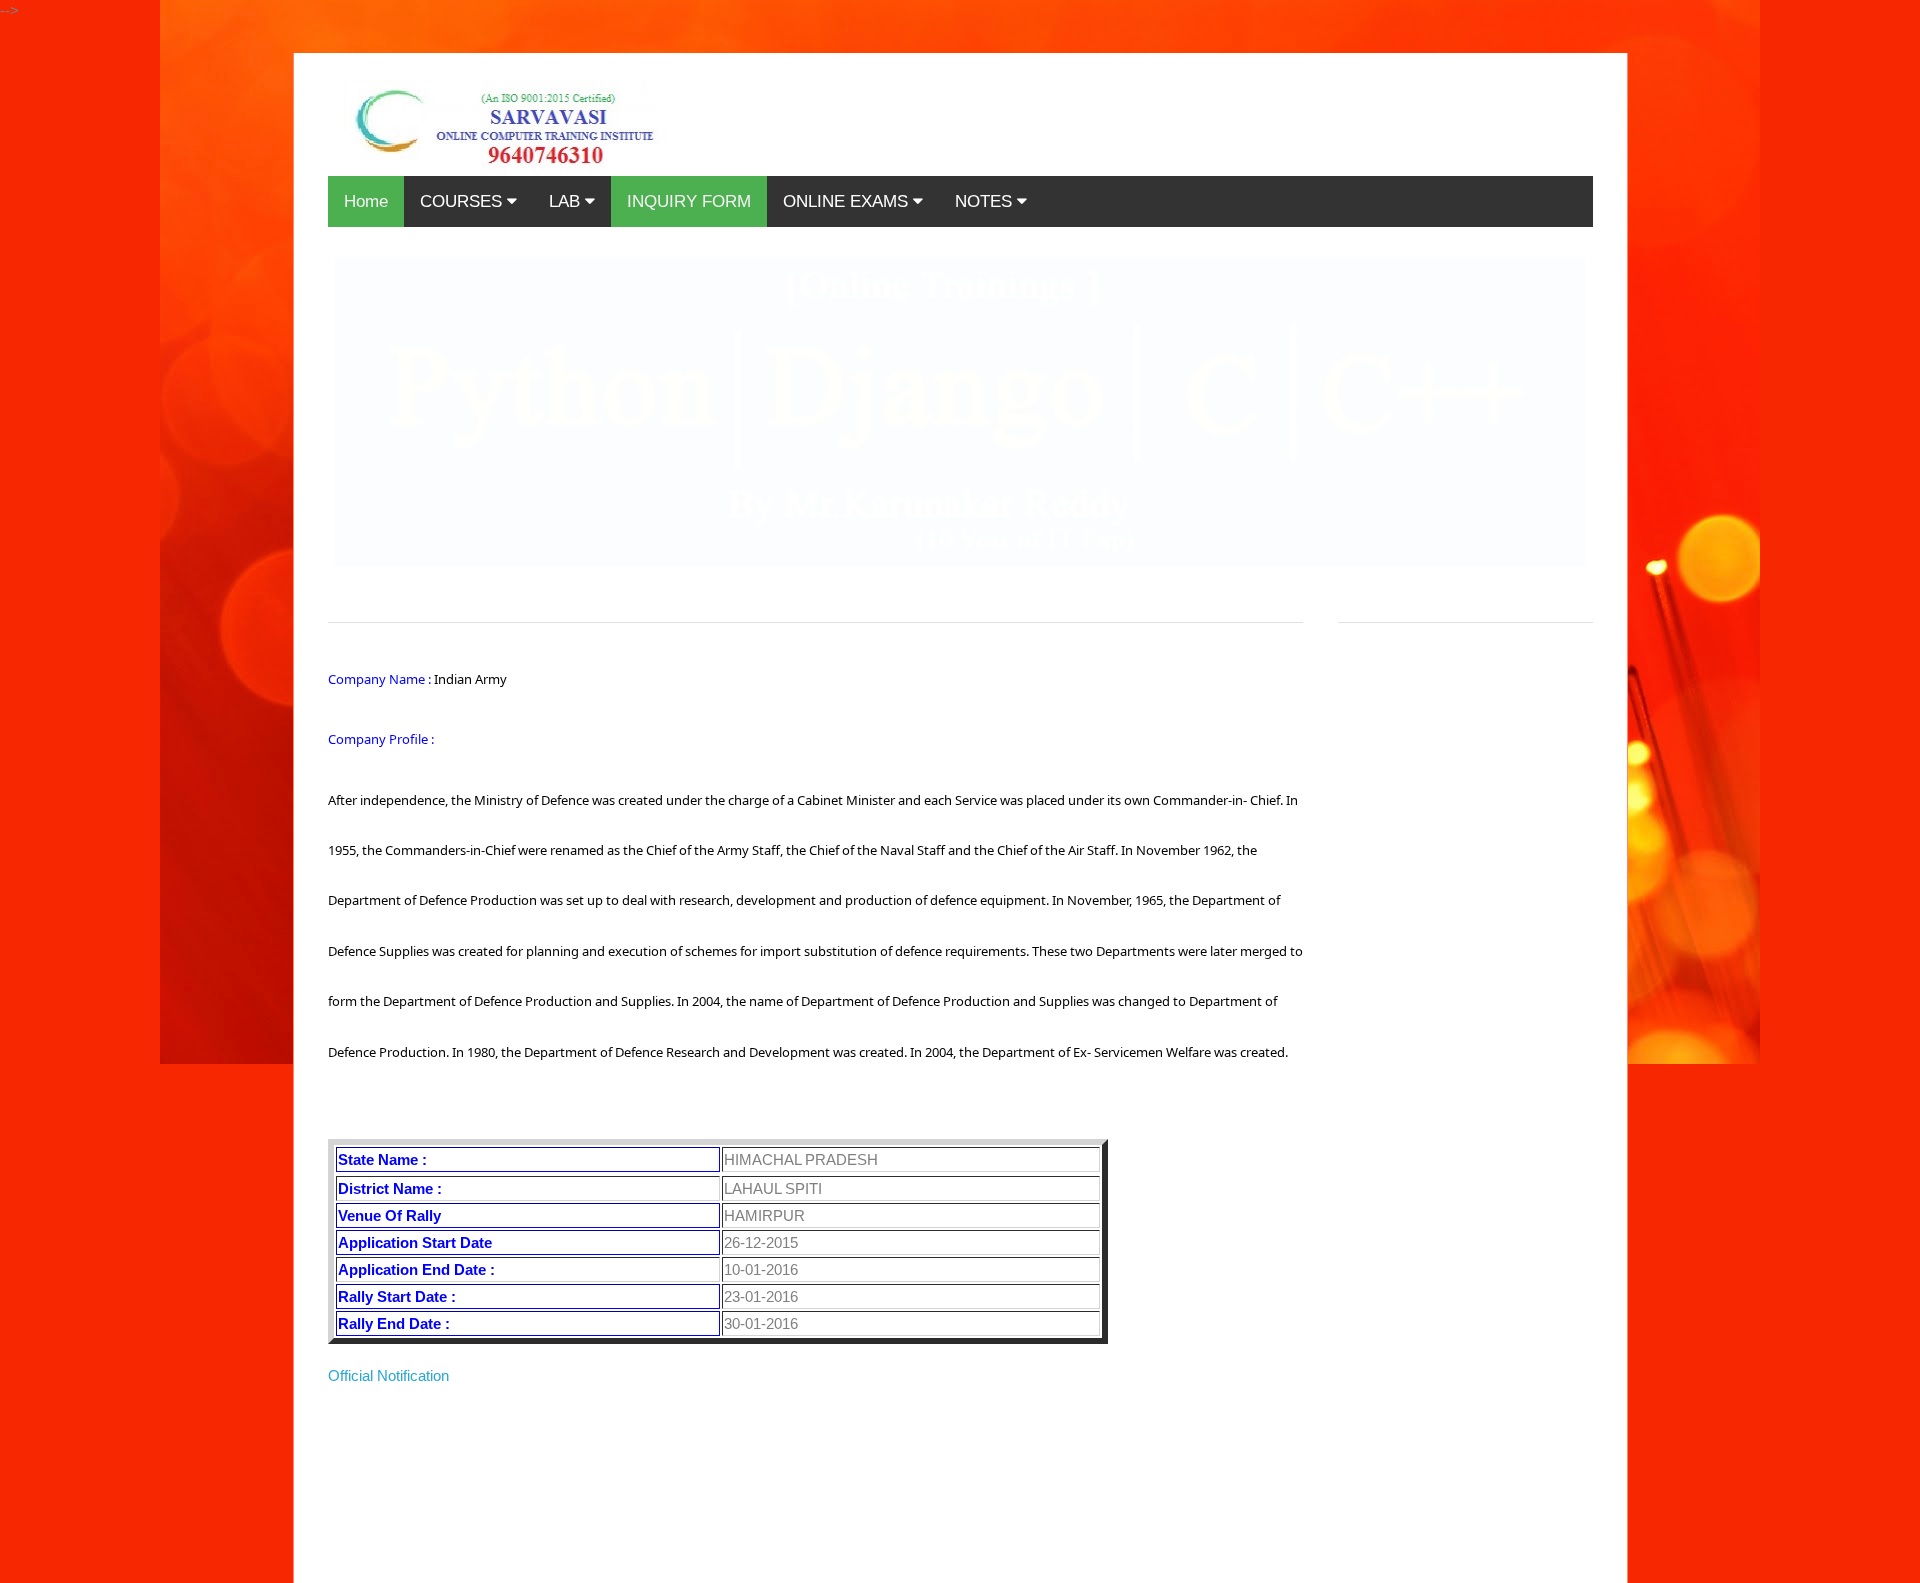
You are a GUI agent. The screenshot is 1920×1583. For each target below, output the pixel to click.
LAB (567, 201)
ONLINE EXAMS (848, 201)
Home (366, 201)
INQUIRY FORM (689, 201)
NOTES (986, 201)
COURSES (463, 201)
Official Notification (388, 1375)
